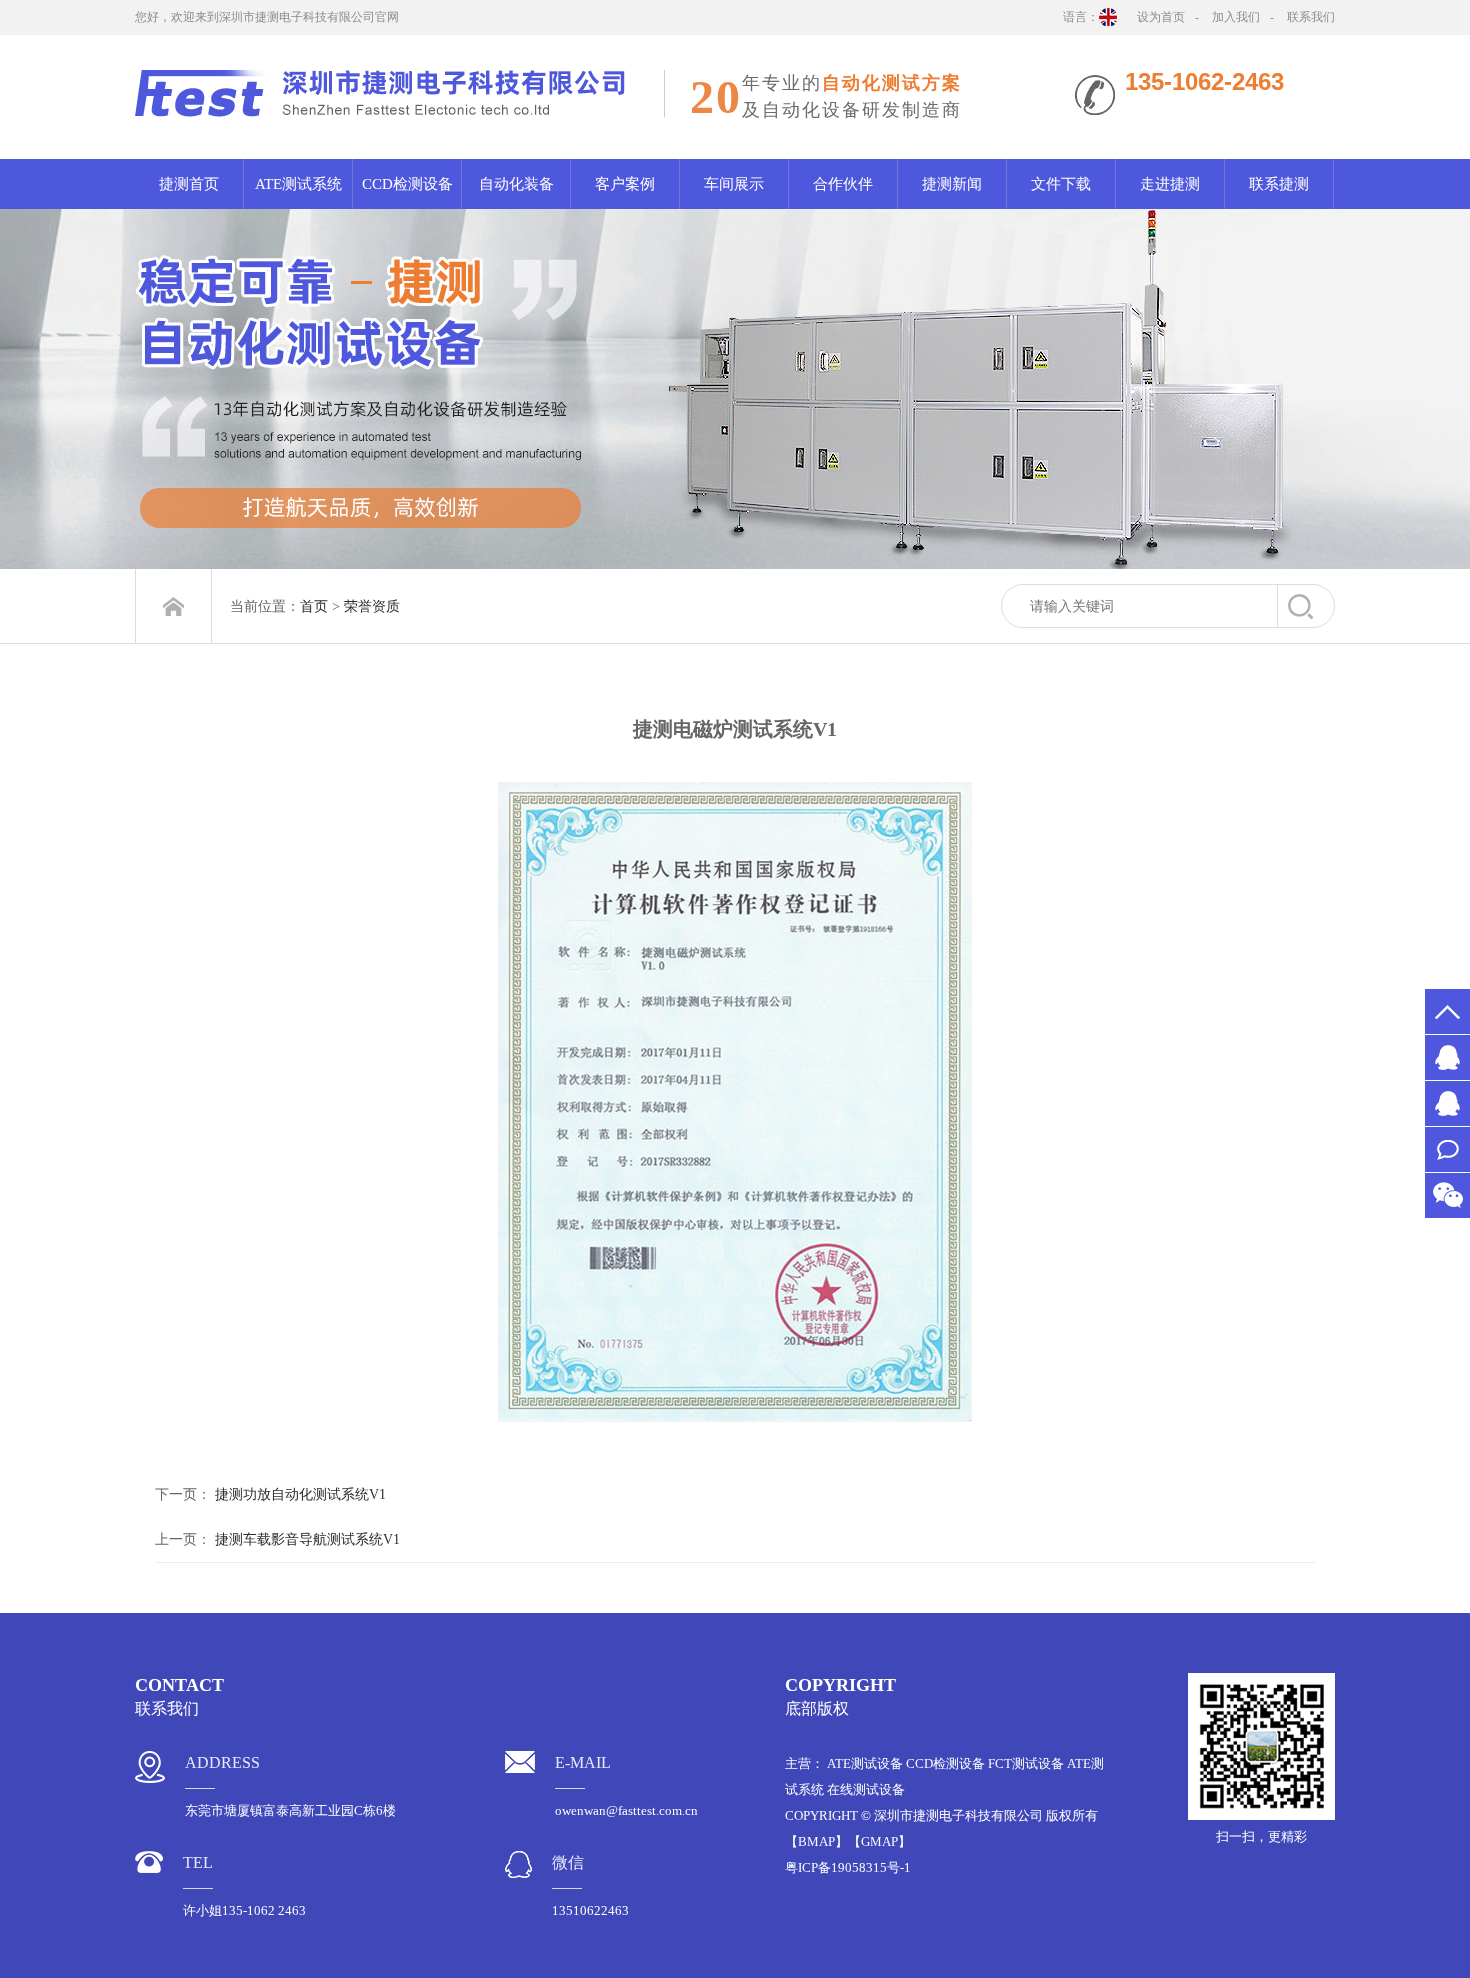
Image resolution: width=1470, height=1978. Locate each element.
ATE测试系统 (298, 184)
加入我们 (1236, 17)
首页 (314, 606)
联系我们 (1311, 17)
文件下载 (1061, 184)
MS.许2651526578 (1447, 1057)
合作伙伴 (843, 184)
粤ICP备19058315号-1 (848, 1867)
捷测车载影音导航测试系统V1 (307, 1539)
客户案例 (625, 184)
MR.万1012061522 (1447, 1103)
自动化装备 (516, 184)
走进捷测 (1170, 184)
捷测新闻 (952, 184)
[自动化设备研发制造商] (735, 389)
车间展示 (734, 184)
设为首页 (1161, 17)
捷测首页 (189, 184)
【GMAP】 (879, 1841)
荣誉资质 (372, 606)
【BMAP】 (816, 1841)
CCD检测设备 (407, 184)
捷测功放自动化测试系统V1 (300, 1494)
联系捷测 (1279, 184)
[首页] (173, 606)
